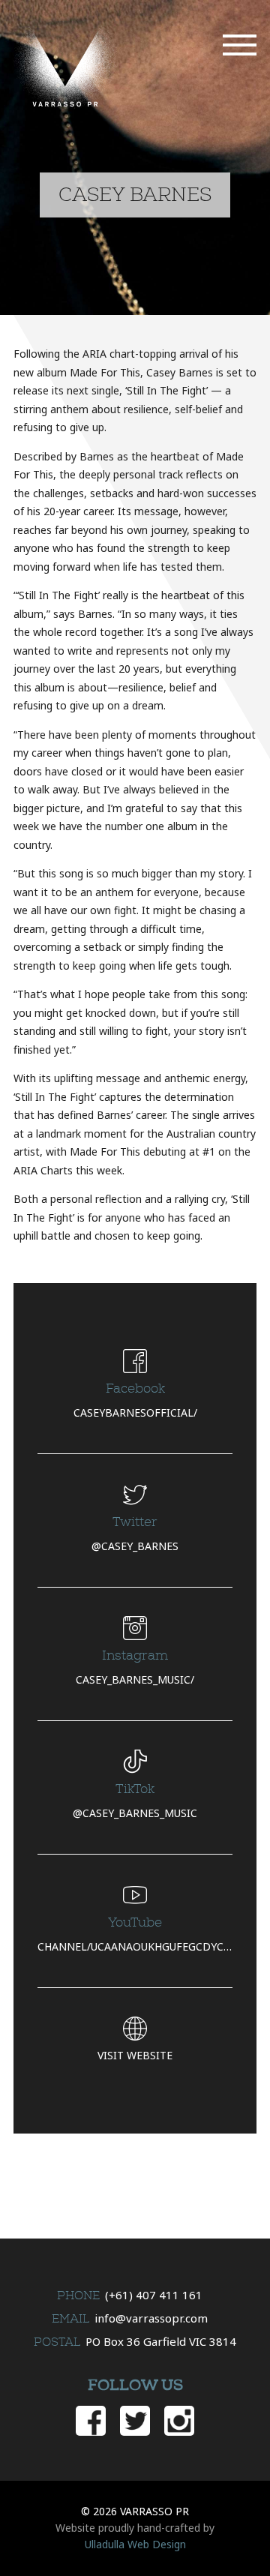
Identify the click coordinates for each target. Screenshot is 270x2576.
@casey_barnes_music (135, 1813)
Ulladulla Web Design (135, 2544)
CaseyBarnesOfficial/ (135, 1412)
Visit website (135, 2055)
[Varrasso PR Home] (66, 66)
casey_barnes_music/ (135, 1679)
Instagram (179, 2421)
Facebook (91, 2421)
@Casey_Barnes (135, 1546)
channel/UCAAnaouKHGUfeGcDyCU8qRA (135, 1946)
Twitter (135, 2421)
